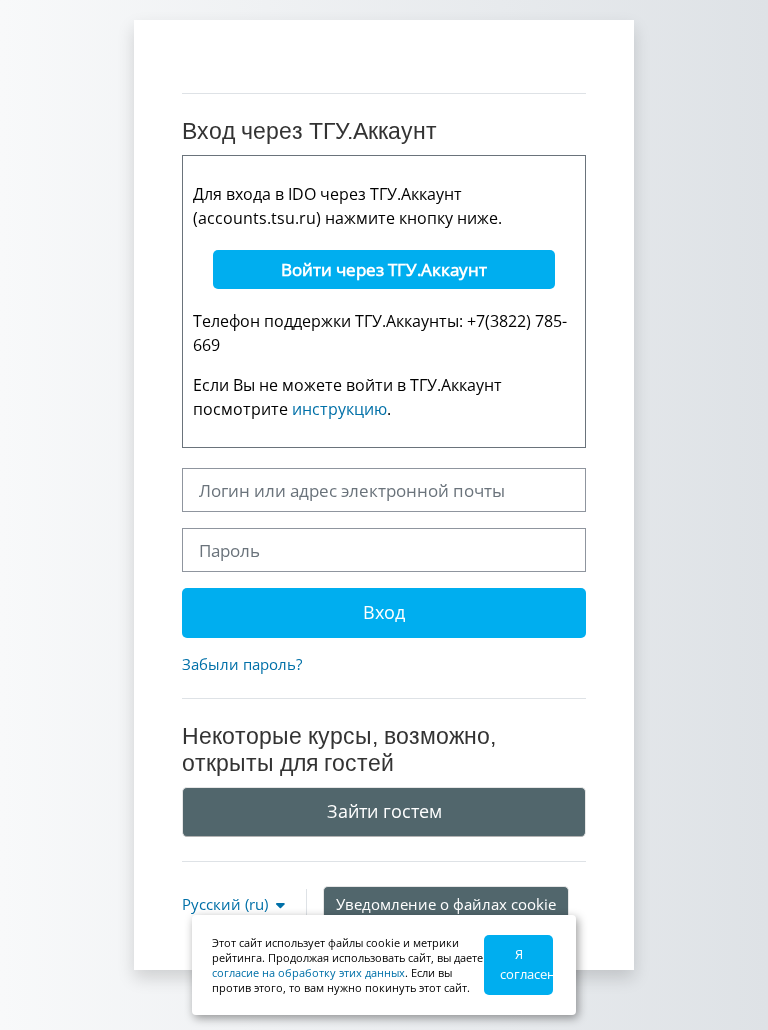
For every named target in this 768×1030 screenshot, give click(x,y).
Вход (384, 612)
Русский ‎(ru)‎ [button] (227, 904)
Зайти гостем (384, 811)
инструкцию (339, 409)
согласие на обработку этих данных (308, 972)
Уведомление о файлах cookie (446, 904)
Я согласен (526, 964)
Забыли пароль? (242, 664)
